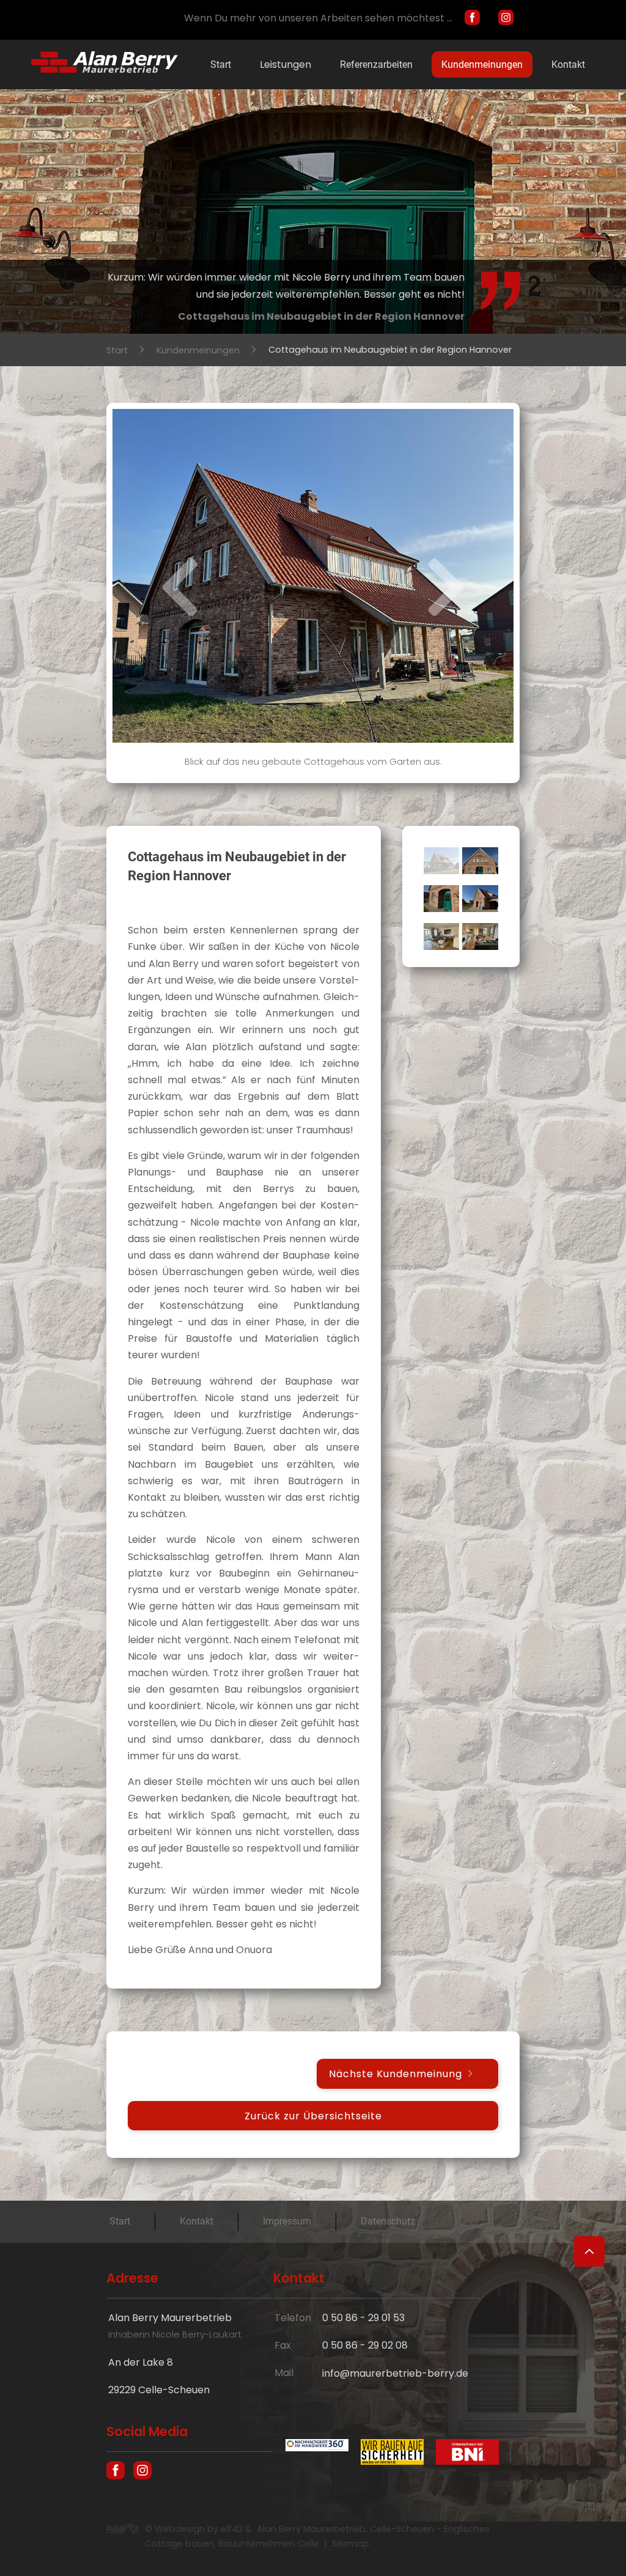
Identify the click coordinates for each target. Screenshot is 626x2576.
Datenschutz (388, 2221)
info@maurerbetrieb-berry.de (395, 2373)
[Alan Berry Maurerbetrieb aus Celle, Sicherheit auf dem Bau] (386, 2454)
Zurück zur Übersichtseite (313, 2115)
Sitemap (351, 2544)
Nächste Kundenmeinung (396, 2074)
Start (221, 64)
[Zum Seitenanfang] (589, 2251)
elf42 (232, 2529)
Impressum (287, 2221)
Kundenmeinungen (482, 64)
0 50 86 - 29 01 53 (363, 2318)
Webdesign (180, 2529)
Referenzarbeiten (376, 64)
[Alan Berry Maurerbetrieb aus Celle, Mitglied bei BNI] (461, 2454)
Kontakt (568, 64)
